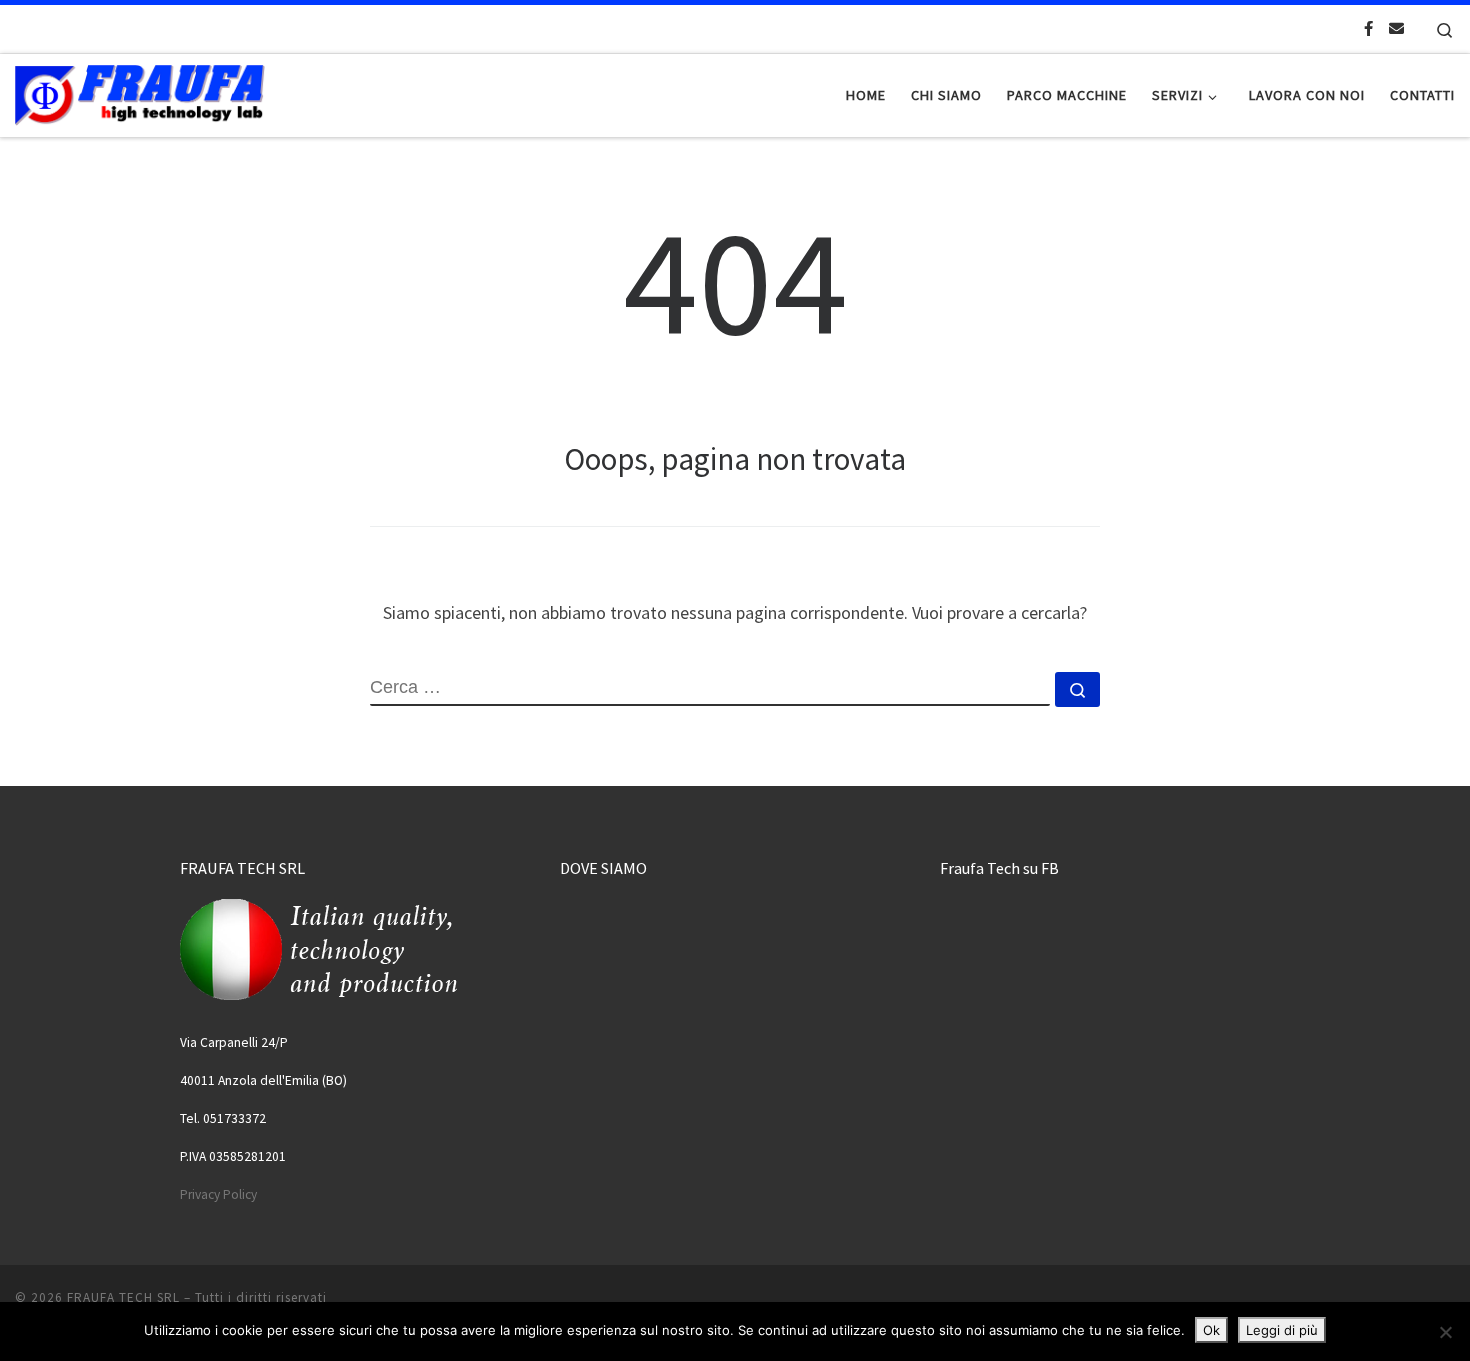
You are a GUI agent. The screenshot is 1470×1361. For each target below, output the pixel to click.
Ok (1211, 1330)
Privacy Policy (218, 1194)
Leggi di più (1282, 1330)
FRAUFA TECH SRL (123, 1297)
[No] (1445, 1332)
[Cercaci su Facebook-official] (1368, 28)
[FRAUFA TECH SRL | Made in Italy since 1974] (140, 91)
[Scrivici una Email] (1396, 28)
